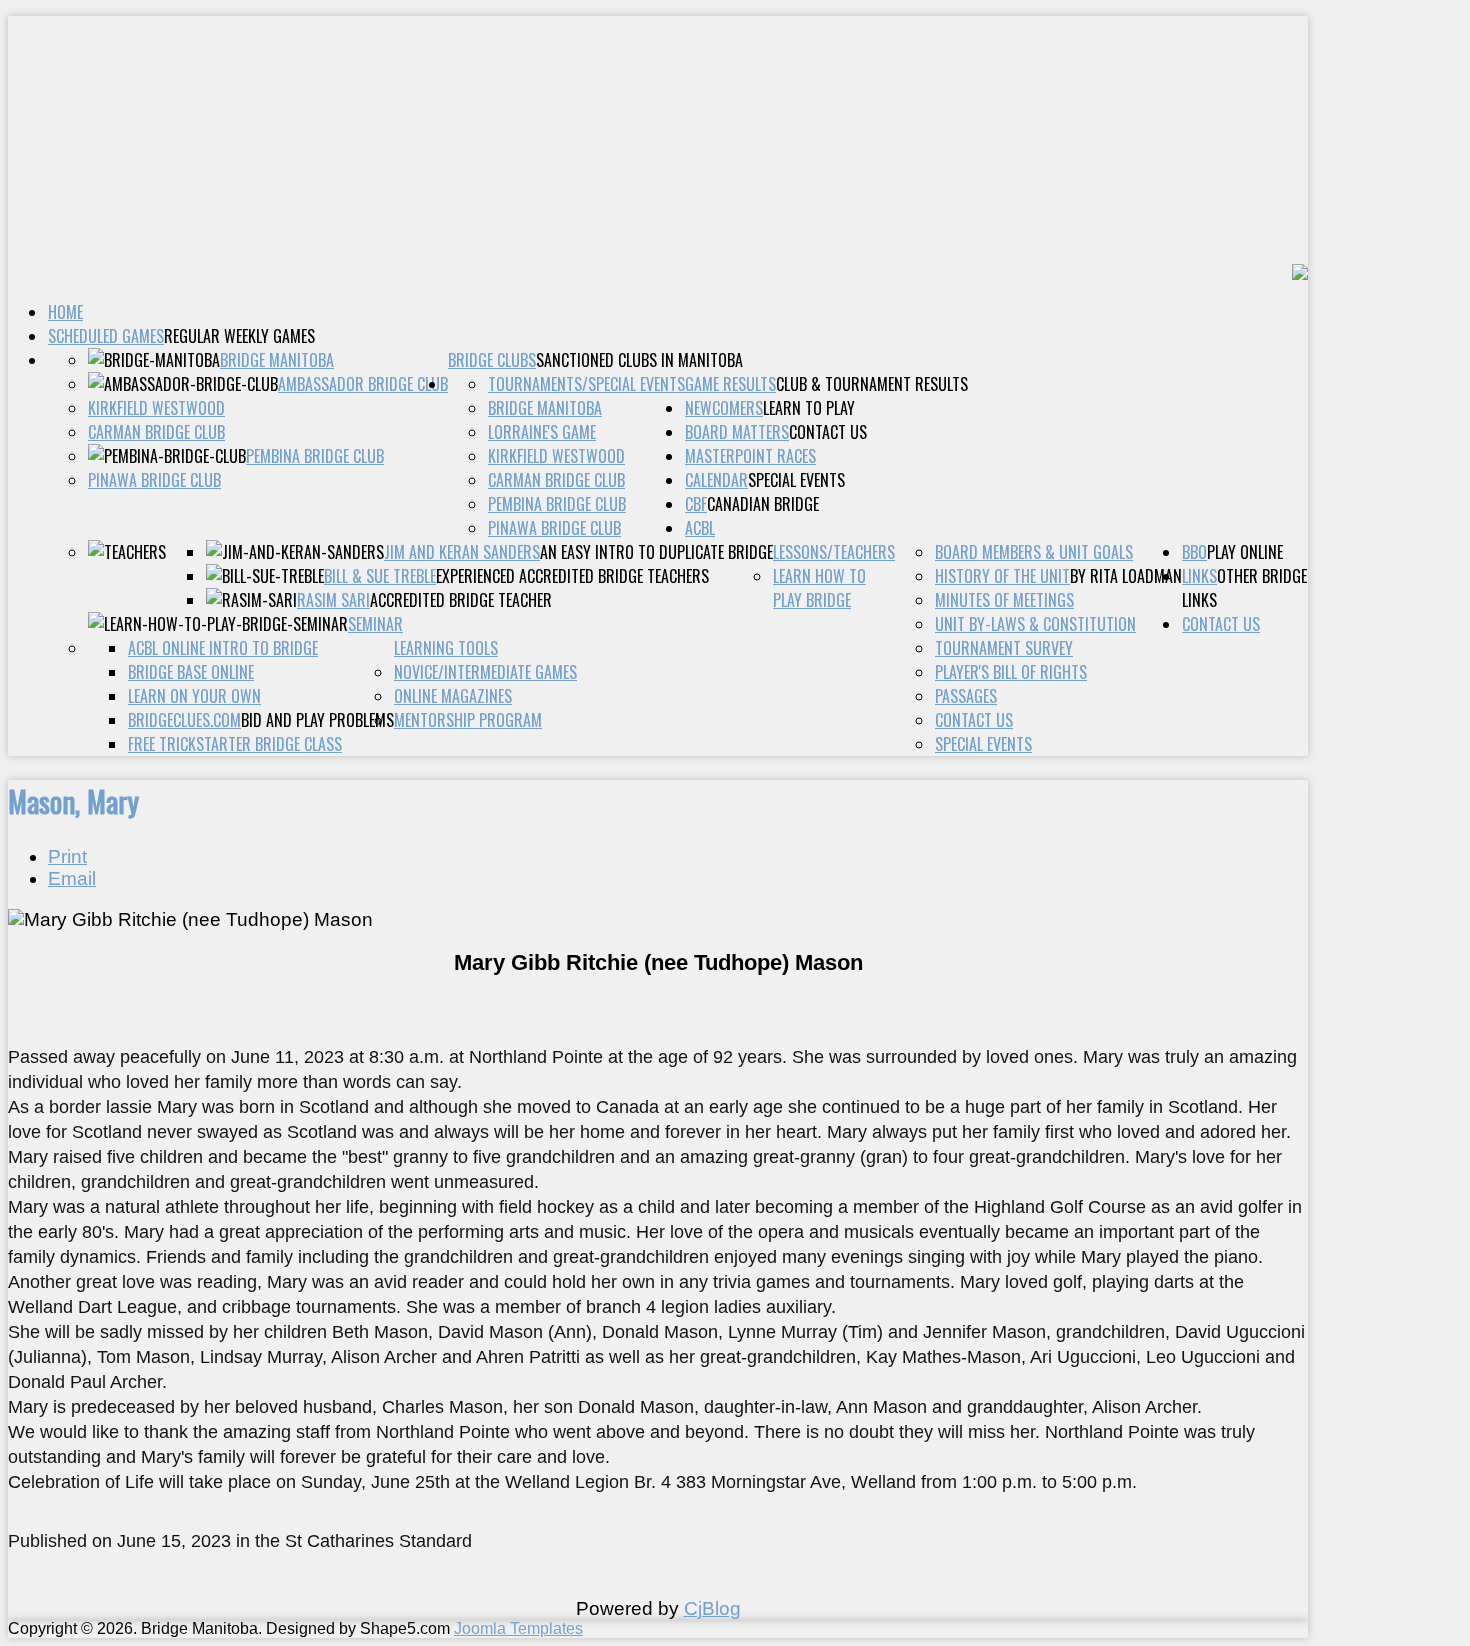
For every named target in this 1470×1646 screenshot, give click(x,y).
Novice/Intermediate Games (485, 672)
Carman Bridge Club (156, 432)
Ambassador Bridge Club (363, 384)
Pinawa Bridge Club (154, 480)
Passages (966, 696)
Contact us (828, 432)
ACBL (700, 528)
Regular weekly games (239, 336)
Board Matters (737, 432)
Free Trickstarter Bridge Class (235, 744)
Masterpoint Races (750, 456)
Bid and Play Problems (317, 720)
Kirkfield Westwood (156, 408)
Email (72, 878)
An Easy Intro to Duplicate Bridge (656, 552)
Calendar (716, 480)
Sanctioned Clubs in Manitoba (639, 360)
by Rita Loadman (1126, 576)
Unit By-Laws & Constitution (1035, 624)
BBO (1194, 552)
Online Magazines (453, 696)
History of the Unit (1002, 576)
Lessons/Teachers (834, 552)
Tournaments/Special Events (586, 384)
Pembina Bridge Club (315, 456)
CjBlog (712, 1608)
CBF (696, 504)
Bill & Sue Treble (380, 576)
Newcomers (724, 408)
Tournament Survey (1004, 648)
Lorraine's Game (542, 432)
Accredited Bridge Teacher (461, 600)
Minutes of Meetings (1004, 600)
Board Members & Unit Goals (1034, 552)
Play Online (1245, 552)
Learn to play (809, 408)
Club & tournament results (872, 384)
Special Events (796, 480)
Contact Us (1221, 624)
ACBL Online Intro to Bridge (223, 648)
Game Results (730, 384)
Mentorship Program (468, 720)
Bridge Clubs (492, 360)
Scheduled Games (106, 336)
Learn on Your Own (194, 696)
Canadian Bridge (763, 504)
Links (1199, 576)
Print (67, 856)
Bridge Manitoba (277, 360)
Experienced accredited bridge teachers (572, 576)
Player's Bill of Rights (1011, 672)
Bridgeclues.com (184, 720)
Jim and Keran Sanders (462, 552)
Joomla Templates (518, 1628)
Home (65, 312)
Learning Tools (446, 648)
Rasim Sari (333, 600)
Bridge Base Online (191, 672)
